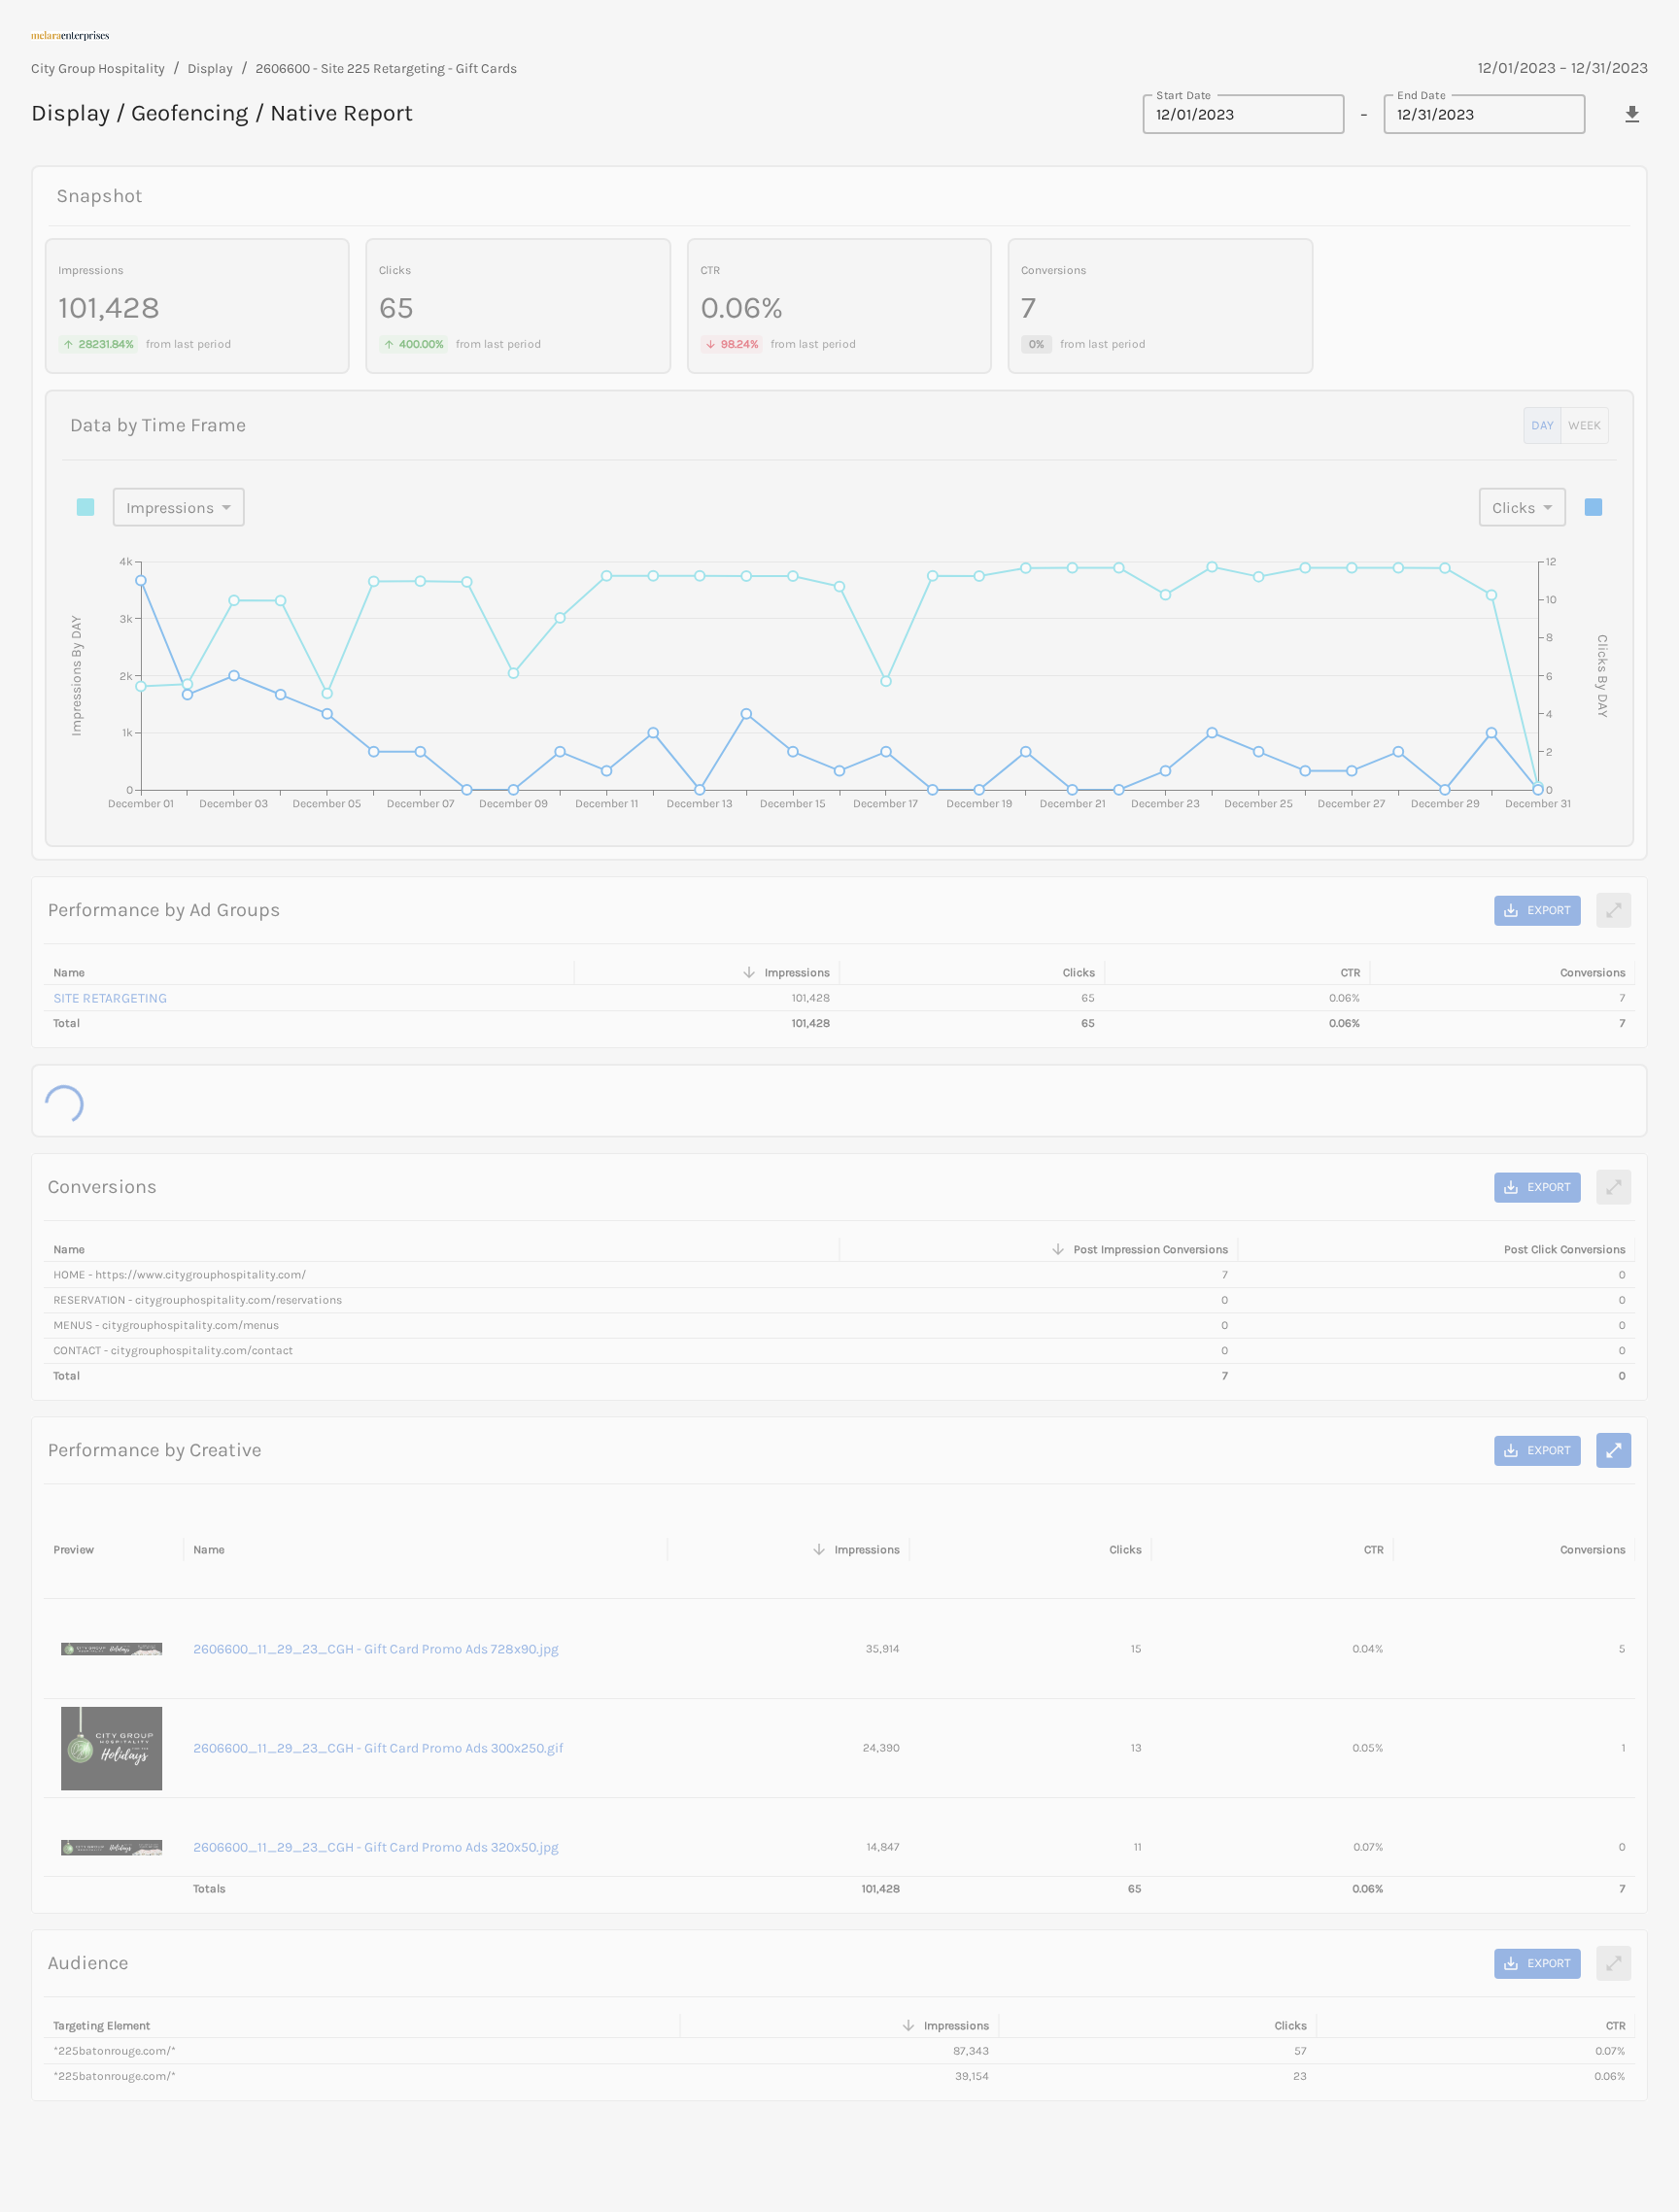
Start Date (1183, 94)
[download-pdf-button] (1632, 115)
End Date (1422, 94)
